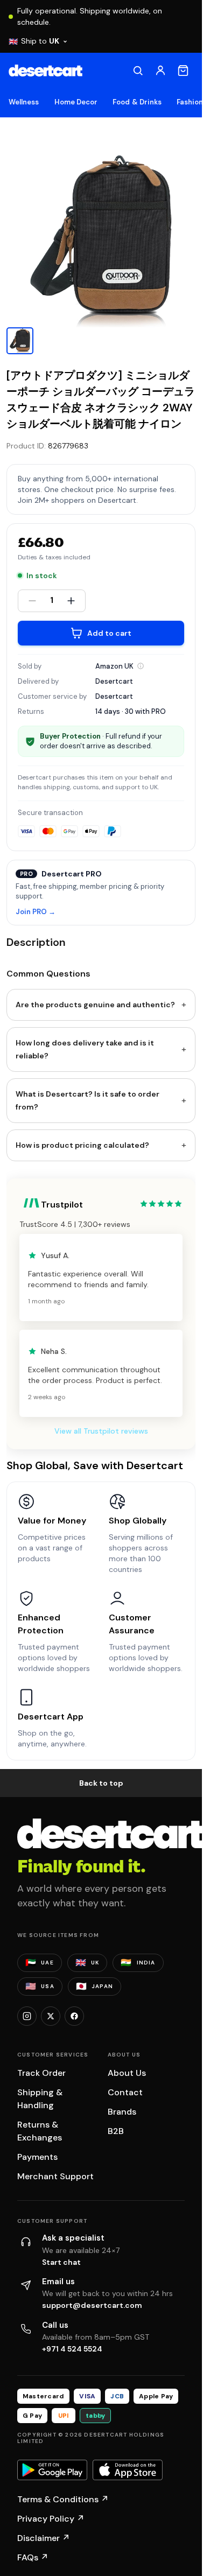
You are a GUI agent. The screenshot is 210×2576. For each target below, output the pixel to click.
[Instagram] (27, 2016)
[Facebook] (74, 2016)
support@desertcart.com (92, 2305)
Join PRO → (36, 912)
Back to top (101, 1783)
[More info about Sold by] (141, 666)
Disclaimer (44, 2538)
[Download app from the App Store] (128, 2470)
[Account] (160, 71)
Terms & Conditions (63, 2499)
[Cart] (183, 71)
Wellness (24, 102)
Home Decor (76, 102)
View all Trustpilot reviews (101, 1431)
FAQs (33, 2557)
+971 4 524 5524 (72, 2349)
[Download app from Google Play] (52, 2470)
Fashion (190, 102)
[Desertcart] (45, 71)
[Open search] (138, 71)
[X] (51, 2016)
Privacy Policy (51, 2519)
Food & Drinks (137, 102)
